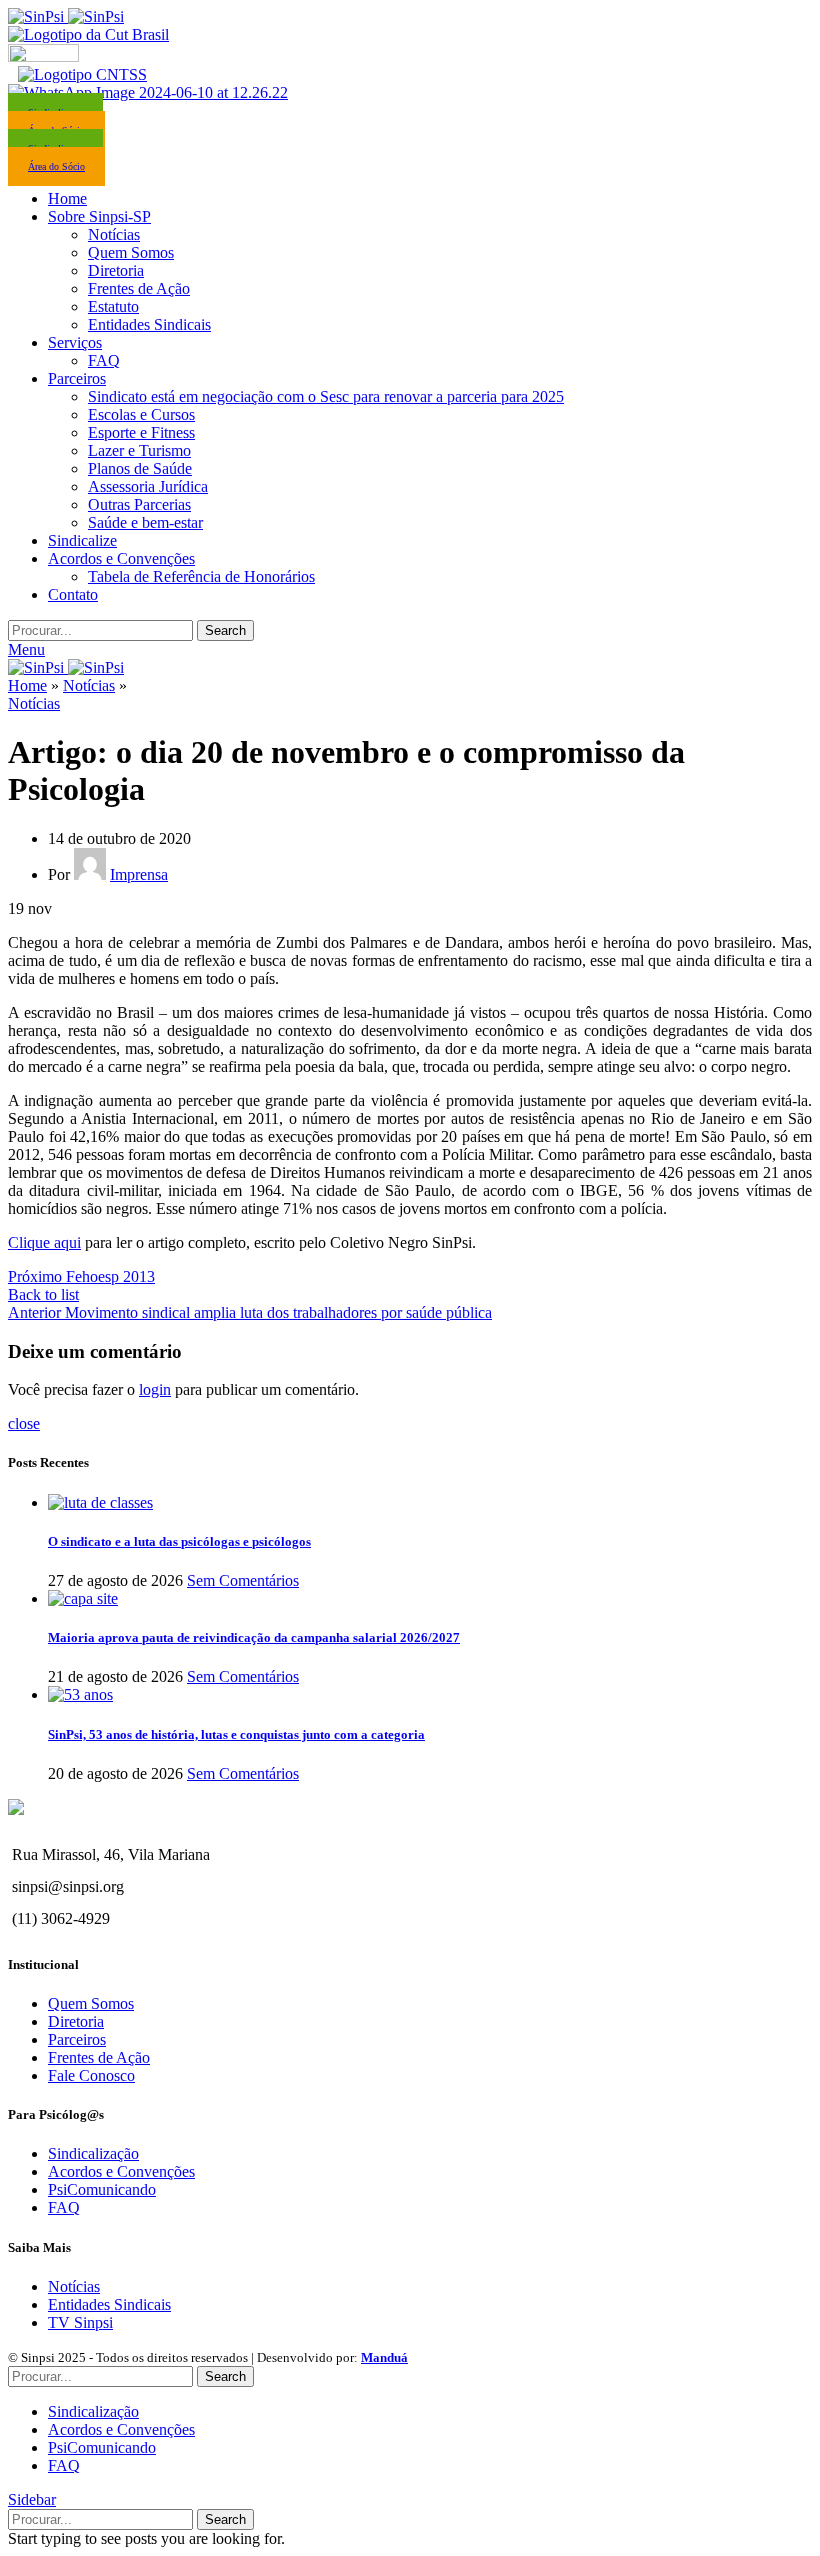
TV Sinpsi (80, 2322)
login (155, 1389)
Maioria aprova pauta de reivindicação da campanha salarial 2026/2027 (254, 1637)
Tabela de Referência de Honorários (201, 576)
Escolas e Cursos (141, 414)
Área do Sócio (56, 166)
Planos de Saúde (140, 468)
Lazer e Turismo (139, 450)
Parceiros (77, 2039)
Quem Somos (131, 252)
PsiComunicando (102, 2189)
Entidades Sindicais (149, 324)
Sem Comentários (243, 1580)
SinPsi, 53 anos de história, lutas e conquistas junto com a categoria (236, 1734)
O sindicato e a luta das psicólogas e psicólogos (179, 1541)
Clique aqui (44, 1242)
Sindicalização (93, 2153)
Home (27, 685)
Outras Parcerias (139, 504)
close (24, 1423)
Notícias (114, 234)
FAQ (104, 360)
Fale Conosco (91, 2075)
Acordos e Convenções (121, 2171)
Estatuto (113, 306)
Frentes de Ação (139, 288)
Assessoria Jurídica (148, 486)
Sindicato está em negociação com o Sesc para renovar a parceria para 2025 (326, 396)
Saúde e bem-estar (145, 522)
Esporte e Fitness (141, 432)
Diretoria (116, 270)
